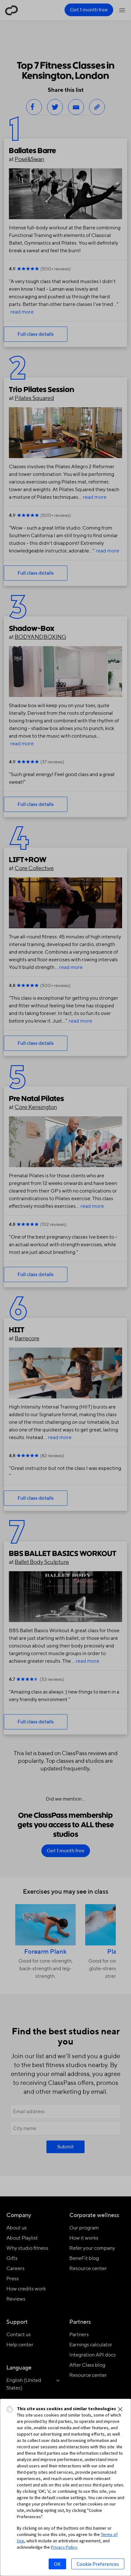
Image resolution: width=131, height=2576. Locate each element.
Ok (57, 2564)
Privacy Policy (64, 2547)
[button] (120, 2409)
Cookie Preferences (98, 2564)
